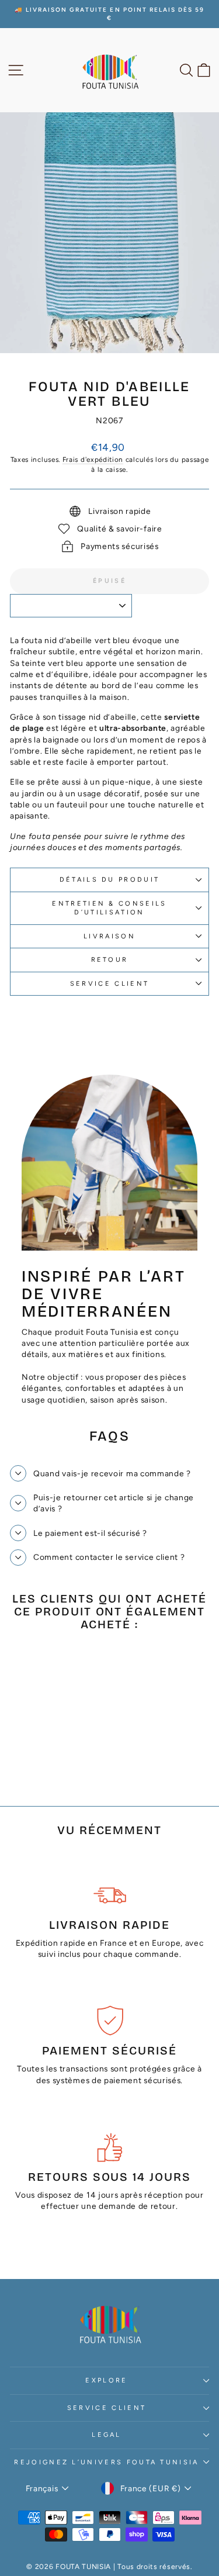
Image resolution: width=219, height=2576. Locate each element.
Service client (109, 984)
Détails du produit (110, 880)
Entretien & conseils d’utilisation (109, 908)
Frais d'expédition (93, 460)
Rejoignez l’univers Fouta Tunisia (106, 2462)
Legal (107, 2435)
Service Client (107, 2408)
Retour (110, 960)
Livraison (109, 936)
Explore (106, 2380)
